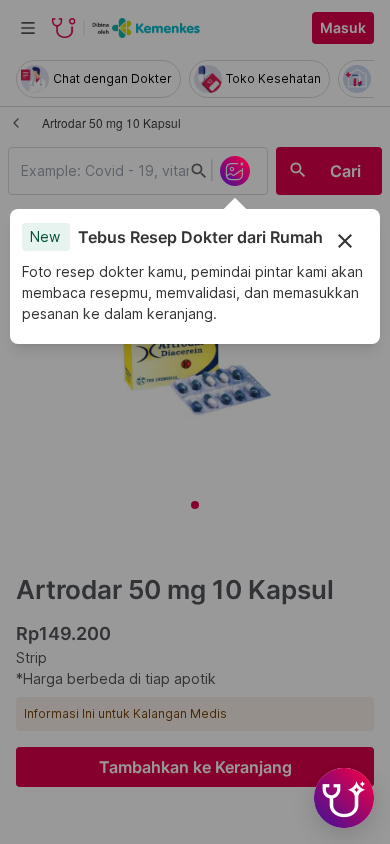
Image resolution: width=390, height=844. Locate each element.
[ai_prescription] (235, 171)
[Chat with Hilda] (344, 798)
